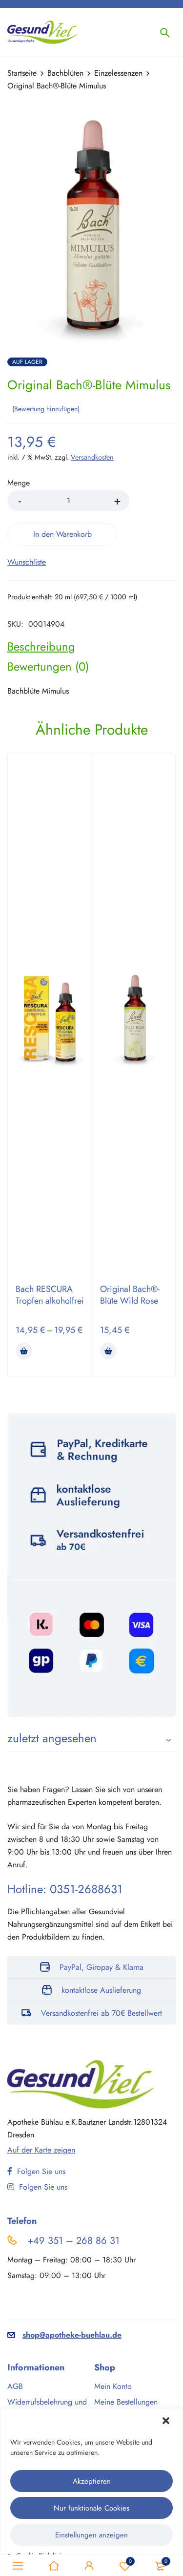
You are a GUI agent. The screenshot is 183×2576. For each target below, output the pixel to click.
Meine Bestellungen (126, 2402)
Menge (19, 483)
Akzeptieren (92, 2481)
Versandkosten (92, 457)
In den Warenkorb (62, 534)
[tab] (41, 647)
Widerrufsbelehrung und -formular (47, 2407)
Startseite (22, 73)
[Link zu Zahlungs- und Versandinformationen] (91, 1568)
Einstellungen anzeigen (91, 2535)
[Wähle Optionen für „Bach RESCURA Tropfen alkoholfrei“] (24, 1351)
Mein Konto (113, 2386)
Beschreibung (41, 647)
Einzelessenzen (118, 73)
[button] (167, 2422)
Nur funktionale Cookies (91, 2508)
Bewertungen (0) (48, 667)
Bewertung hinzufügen (46, 409)
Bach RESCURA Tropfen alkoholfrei (50, 1295)
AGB (15, 2386)
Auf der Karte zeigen (41, 2150)
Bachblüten (65, 73)
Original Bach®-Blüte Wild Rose (130, 1295)
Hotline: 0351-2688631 (65, 1889)
